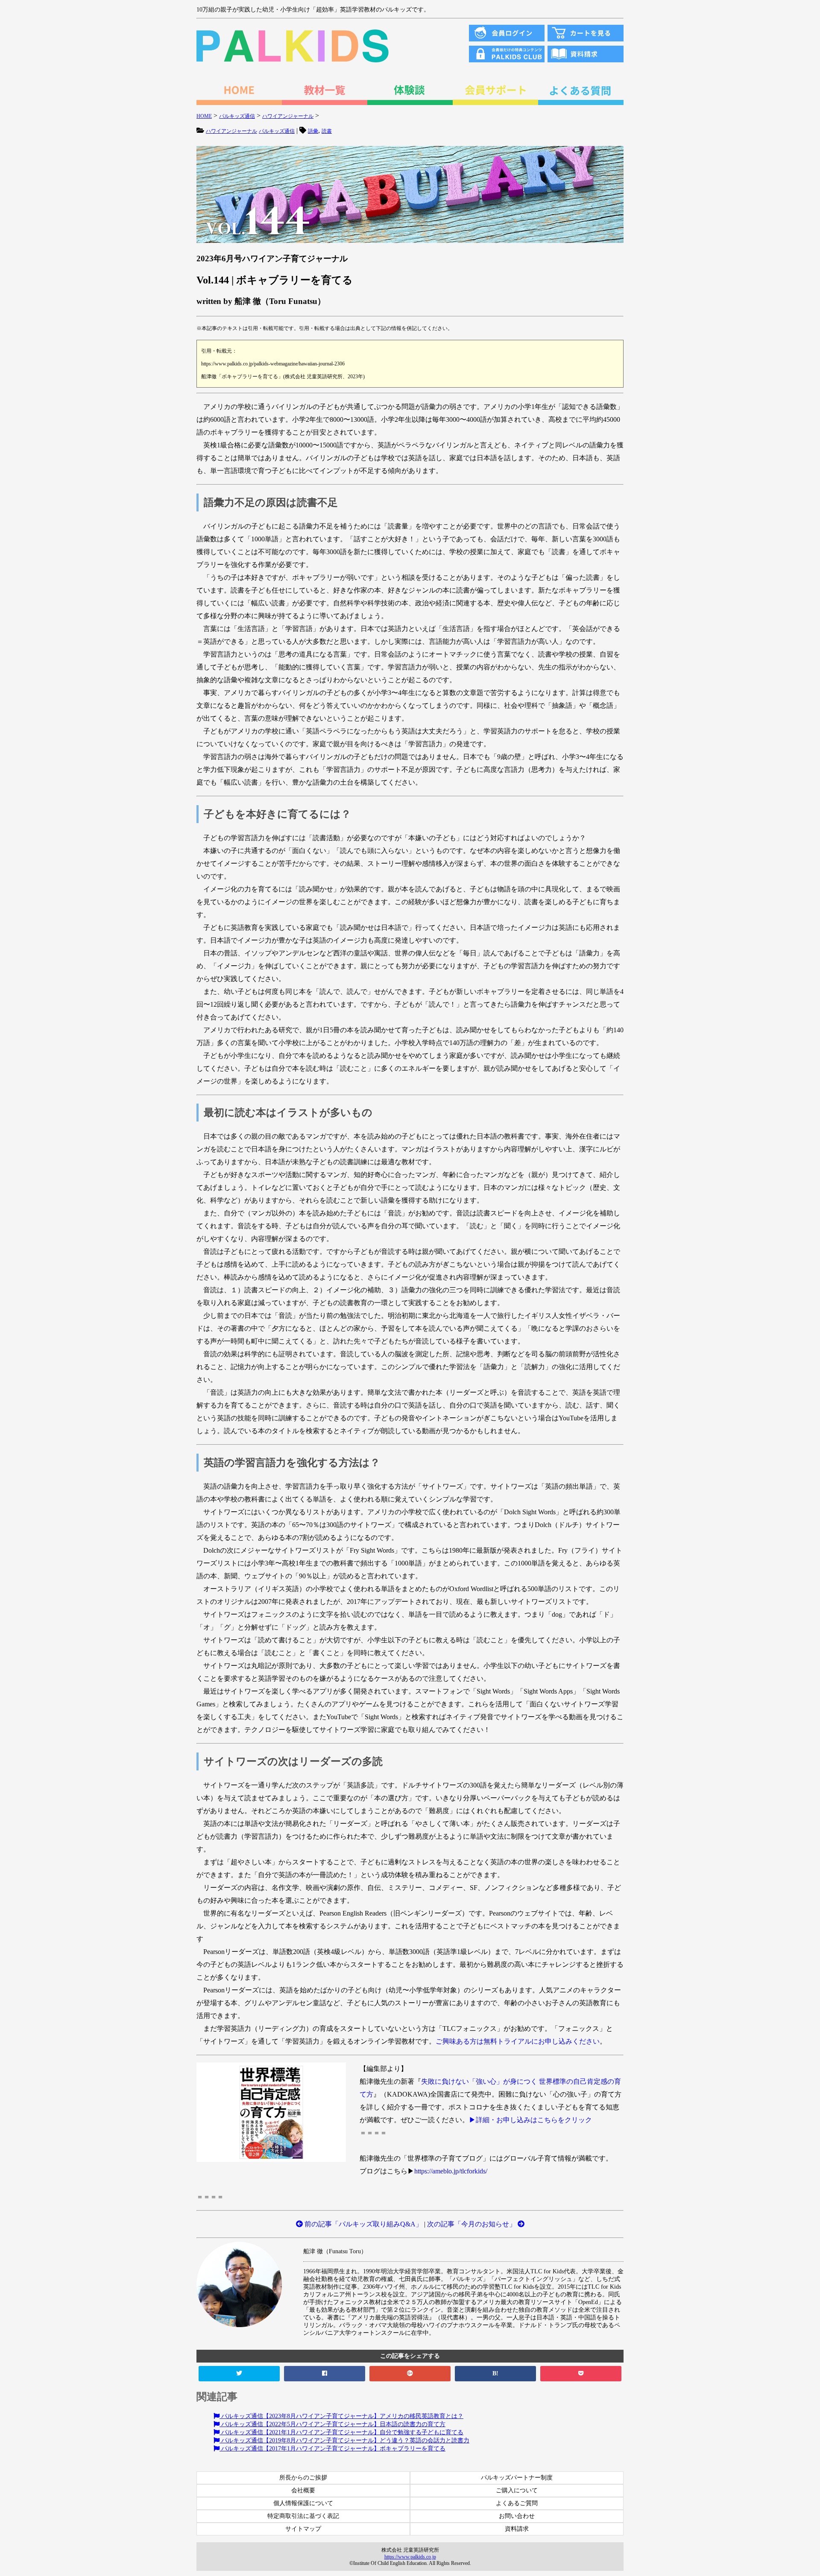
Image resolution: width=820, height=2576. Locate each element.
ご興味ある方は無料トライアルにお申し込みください (518, 2041)
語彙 (313, 131)
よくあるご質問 (517, 2503)
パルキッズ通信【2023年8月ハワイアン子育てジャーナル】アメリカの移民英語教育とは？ (341, 2416)
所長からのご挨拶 (303, 2478)
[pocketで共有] (581, 2374)
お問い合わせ (517, 2516)
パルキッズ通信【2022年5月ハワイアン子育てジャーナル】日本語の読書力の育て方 (332, 2424)
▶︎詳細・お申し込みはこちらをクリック (530, 2120)
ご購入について (517, 2490)
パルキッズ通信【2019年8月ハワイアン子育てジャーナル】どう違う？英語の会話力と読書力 (344, 2440)
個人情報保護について (303, 2503)
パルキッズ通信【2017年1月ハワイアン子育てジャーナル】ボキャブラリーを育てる (332, 2449)
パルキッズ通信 (277, 131)
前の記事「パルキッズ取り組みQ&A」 (363, 2224)
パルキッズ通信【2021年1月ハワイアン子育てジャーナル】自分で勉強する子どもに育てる (341, 2432)
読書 (327, 131)
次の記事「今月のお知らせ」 (472, 2224)
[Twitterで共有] (239, 2374)
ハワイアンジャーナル (231, 131)
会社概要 (303, 2490)
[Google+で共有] (410, 2374)
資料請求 (517, 2529)
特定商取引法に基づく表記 (303, 2516)
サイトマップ (303, 2529)
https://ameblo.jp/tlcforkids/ (451, 2171)
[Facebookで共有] (325, 2374)
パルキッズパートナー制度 (517, 2478)
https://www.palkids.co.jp (410, 2557)
